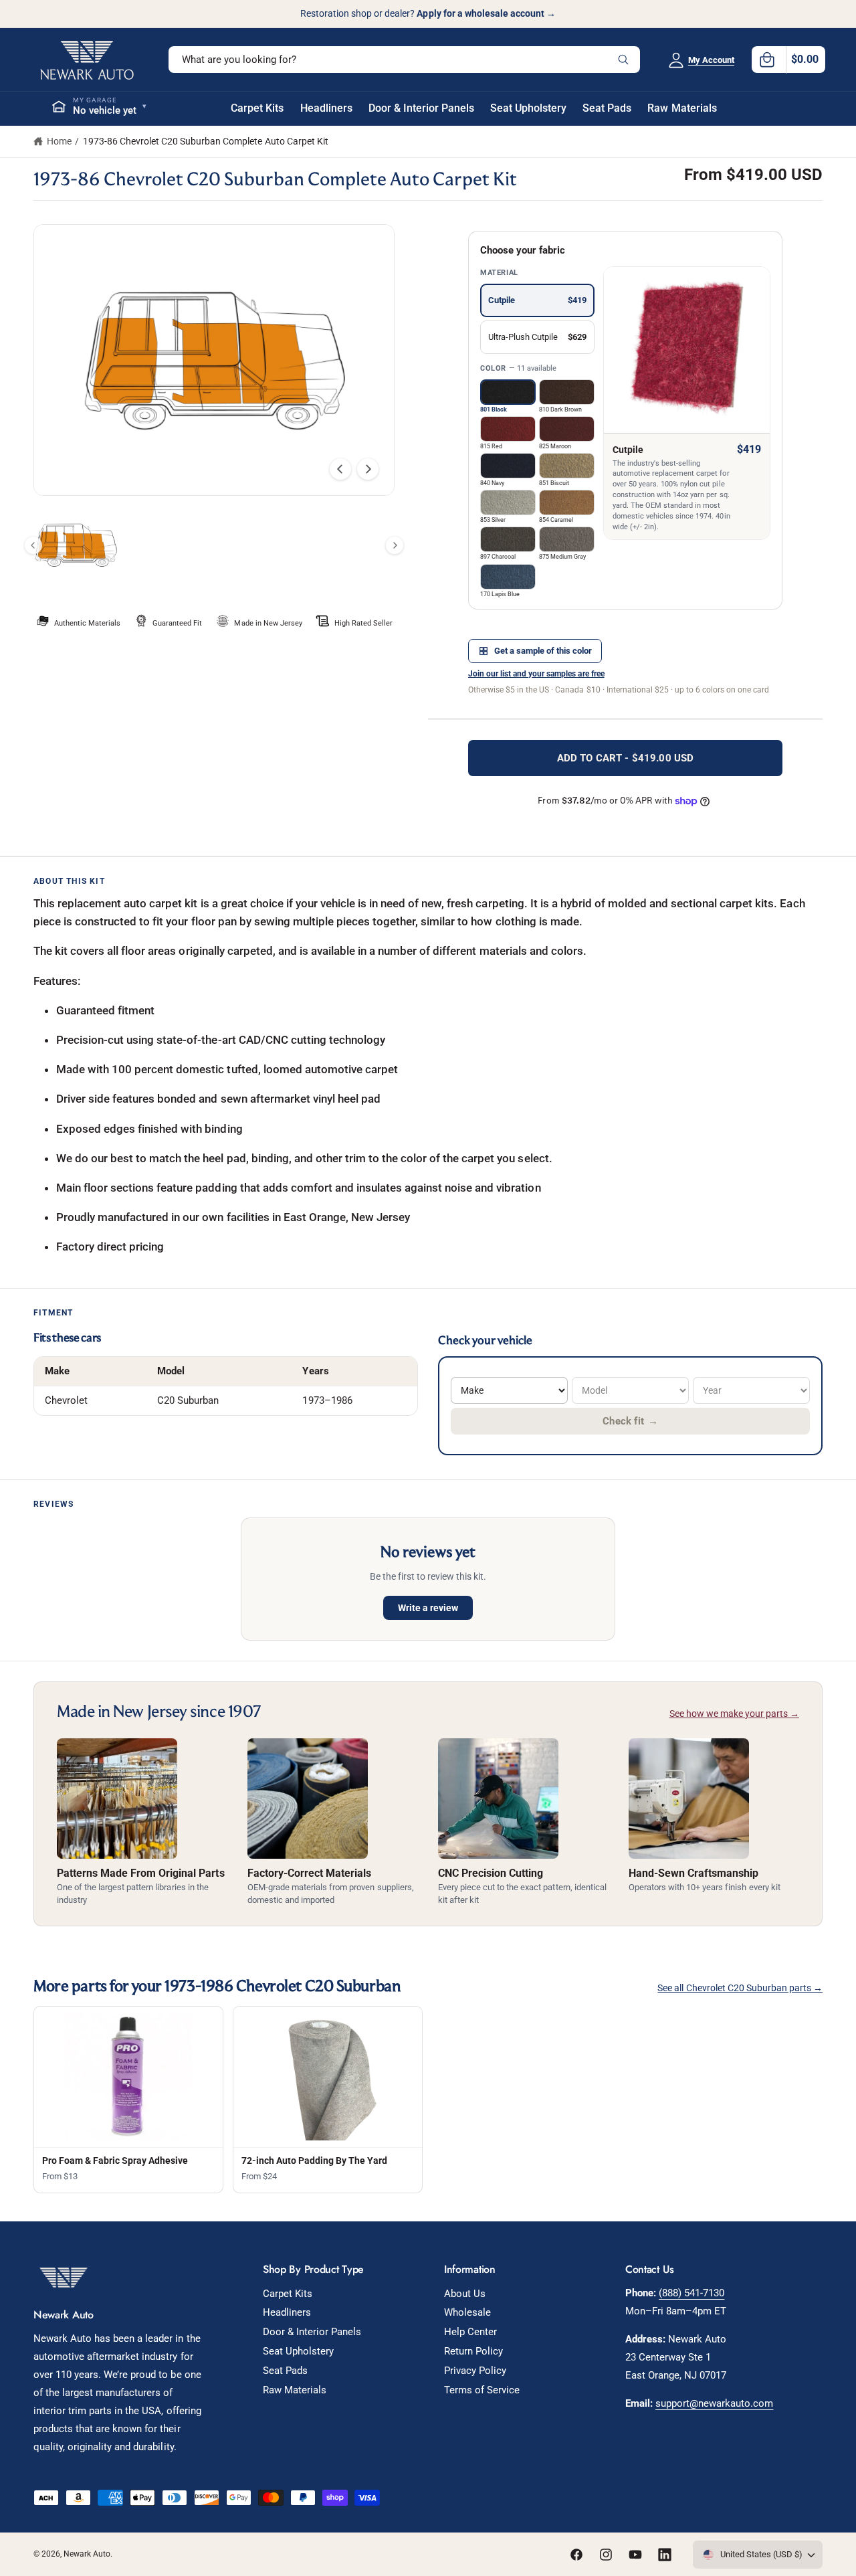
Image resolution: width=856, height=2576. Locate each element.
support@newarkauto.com (714, 2403)
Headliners (287, 2312)
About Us (465, 2294)
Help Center (470, 2332)
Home (59, 141)
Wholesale (467, 2312)
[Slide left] (340, 469)
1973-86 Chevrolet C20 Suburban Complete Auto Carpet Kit (206, 141)
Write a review (428, 1608)
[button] (788, 60)
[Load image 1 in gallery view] (76, 545)
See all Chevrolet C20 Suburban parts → (740, 1988)
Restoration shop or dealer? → (428, 13)
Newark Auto (87, 2554)
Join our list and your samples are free (536, 674)
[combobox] (404, 60)
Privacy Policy (475, 2371)
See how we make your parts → (734, 1714)
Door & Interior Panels (312, 2332)
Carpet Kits (288, 2294)
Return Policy (473, 2351)
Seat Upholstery (298, 2351)
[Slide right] (368, 469)
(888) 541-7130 (691, 2293)
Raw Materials (295, 2390)
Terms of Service (482, 2390)
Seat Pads (285, 2371)
